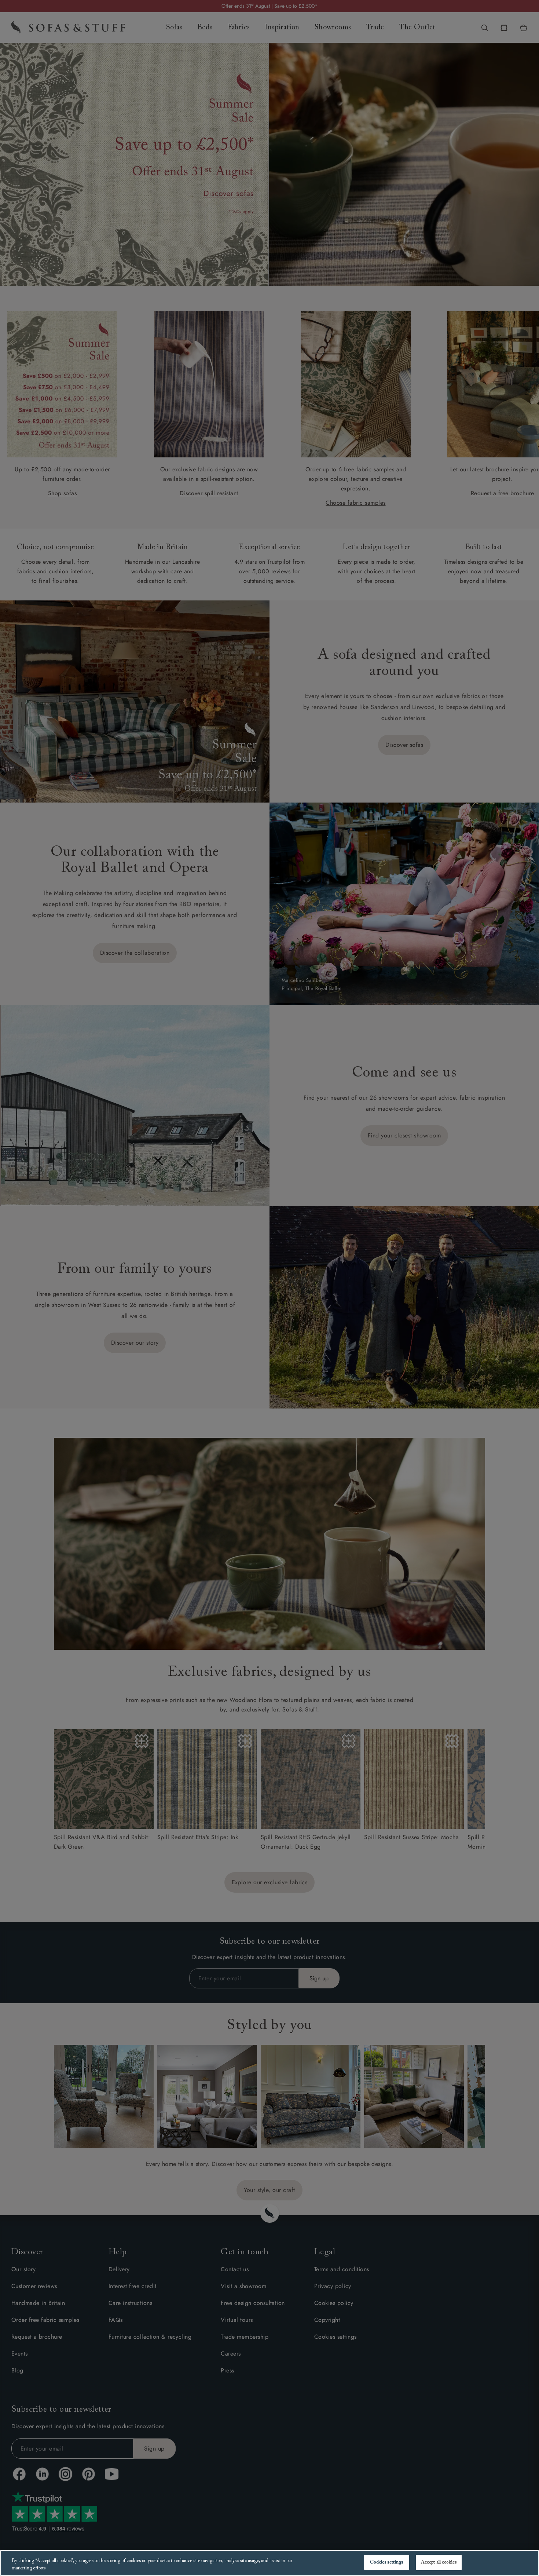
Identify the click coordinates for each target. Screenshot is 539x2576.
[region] (269, 2563)
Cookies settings (386, 2562)
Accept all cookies (439, 2562)
